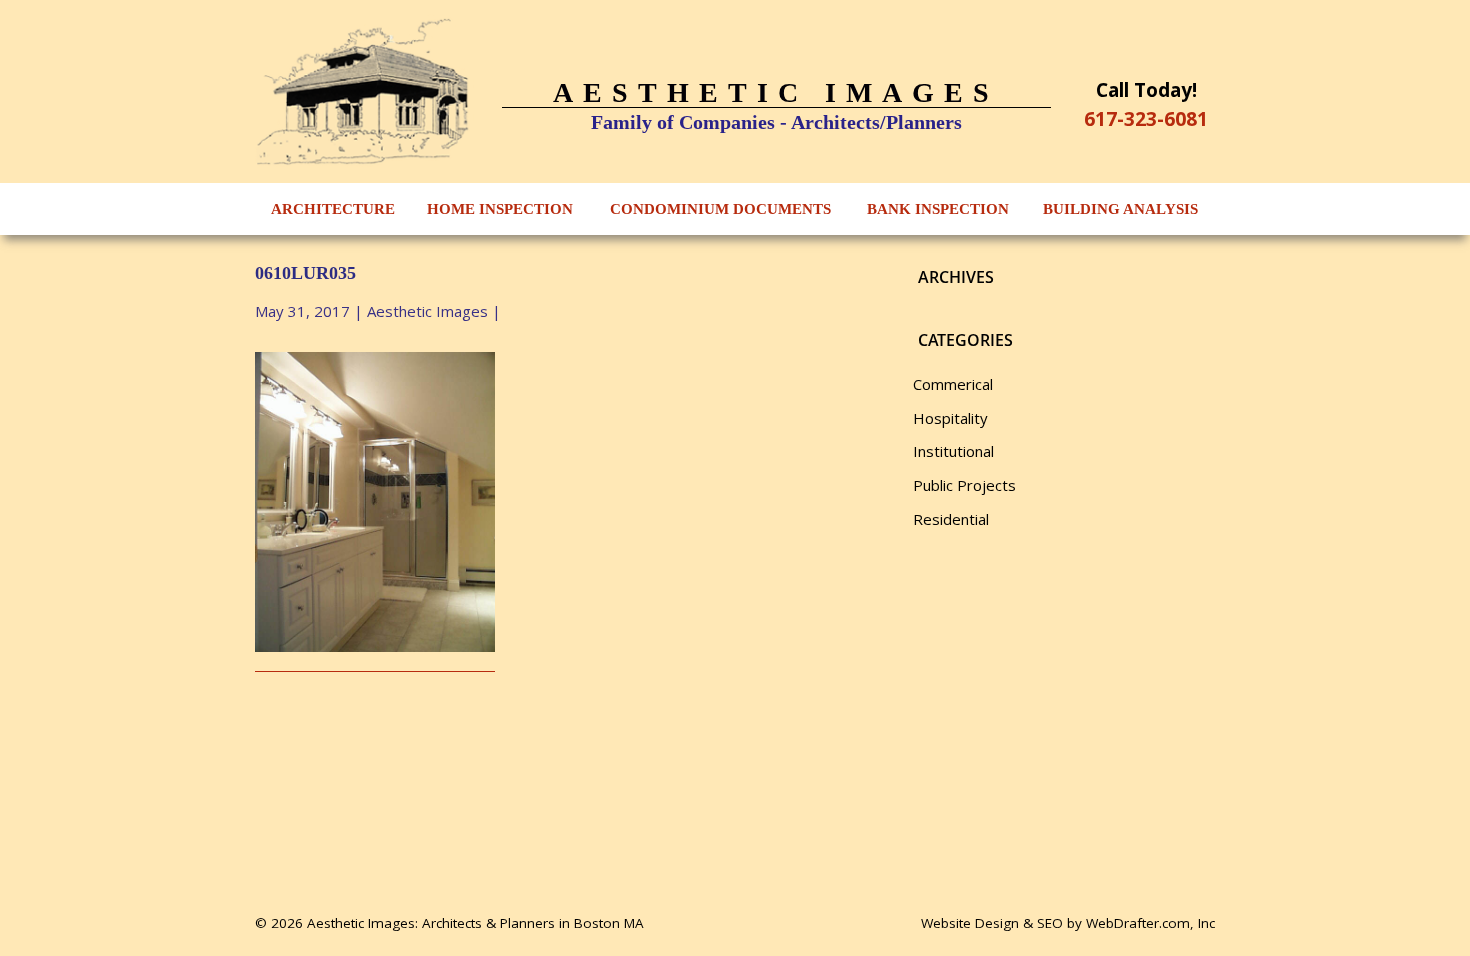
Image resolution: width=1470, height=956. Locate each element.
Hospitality (950, 418)
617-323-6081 (1146, 118)
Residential (951, 519)
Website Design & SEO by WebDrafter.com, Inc (1068, 923)
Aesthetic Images (427, 311)
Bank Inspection (938, 209)
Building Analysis (1120, 209)
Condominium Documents (720, 209)
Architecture (333, 209)
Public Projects (964, 485)
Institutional (953, 451)
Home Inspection (500, 209)
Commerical (953, 384)
